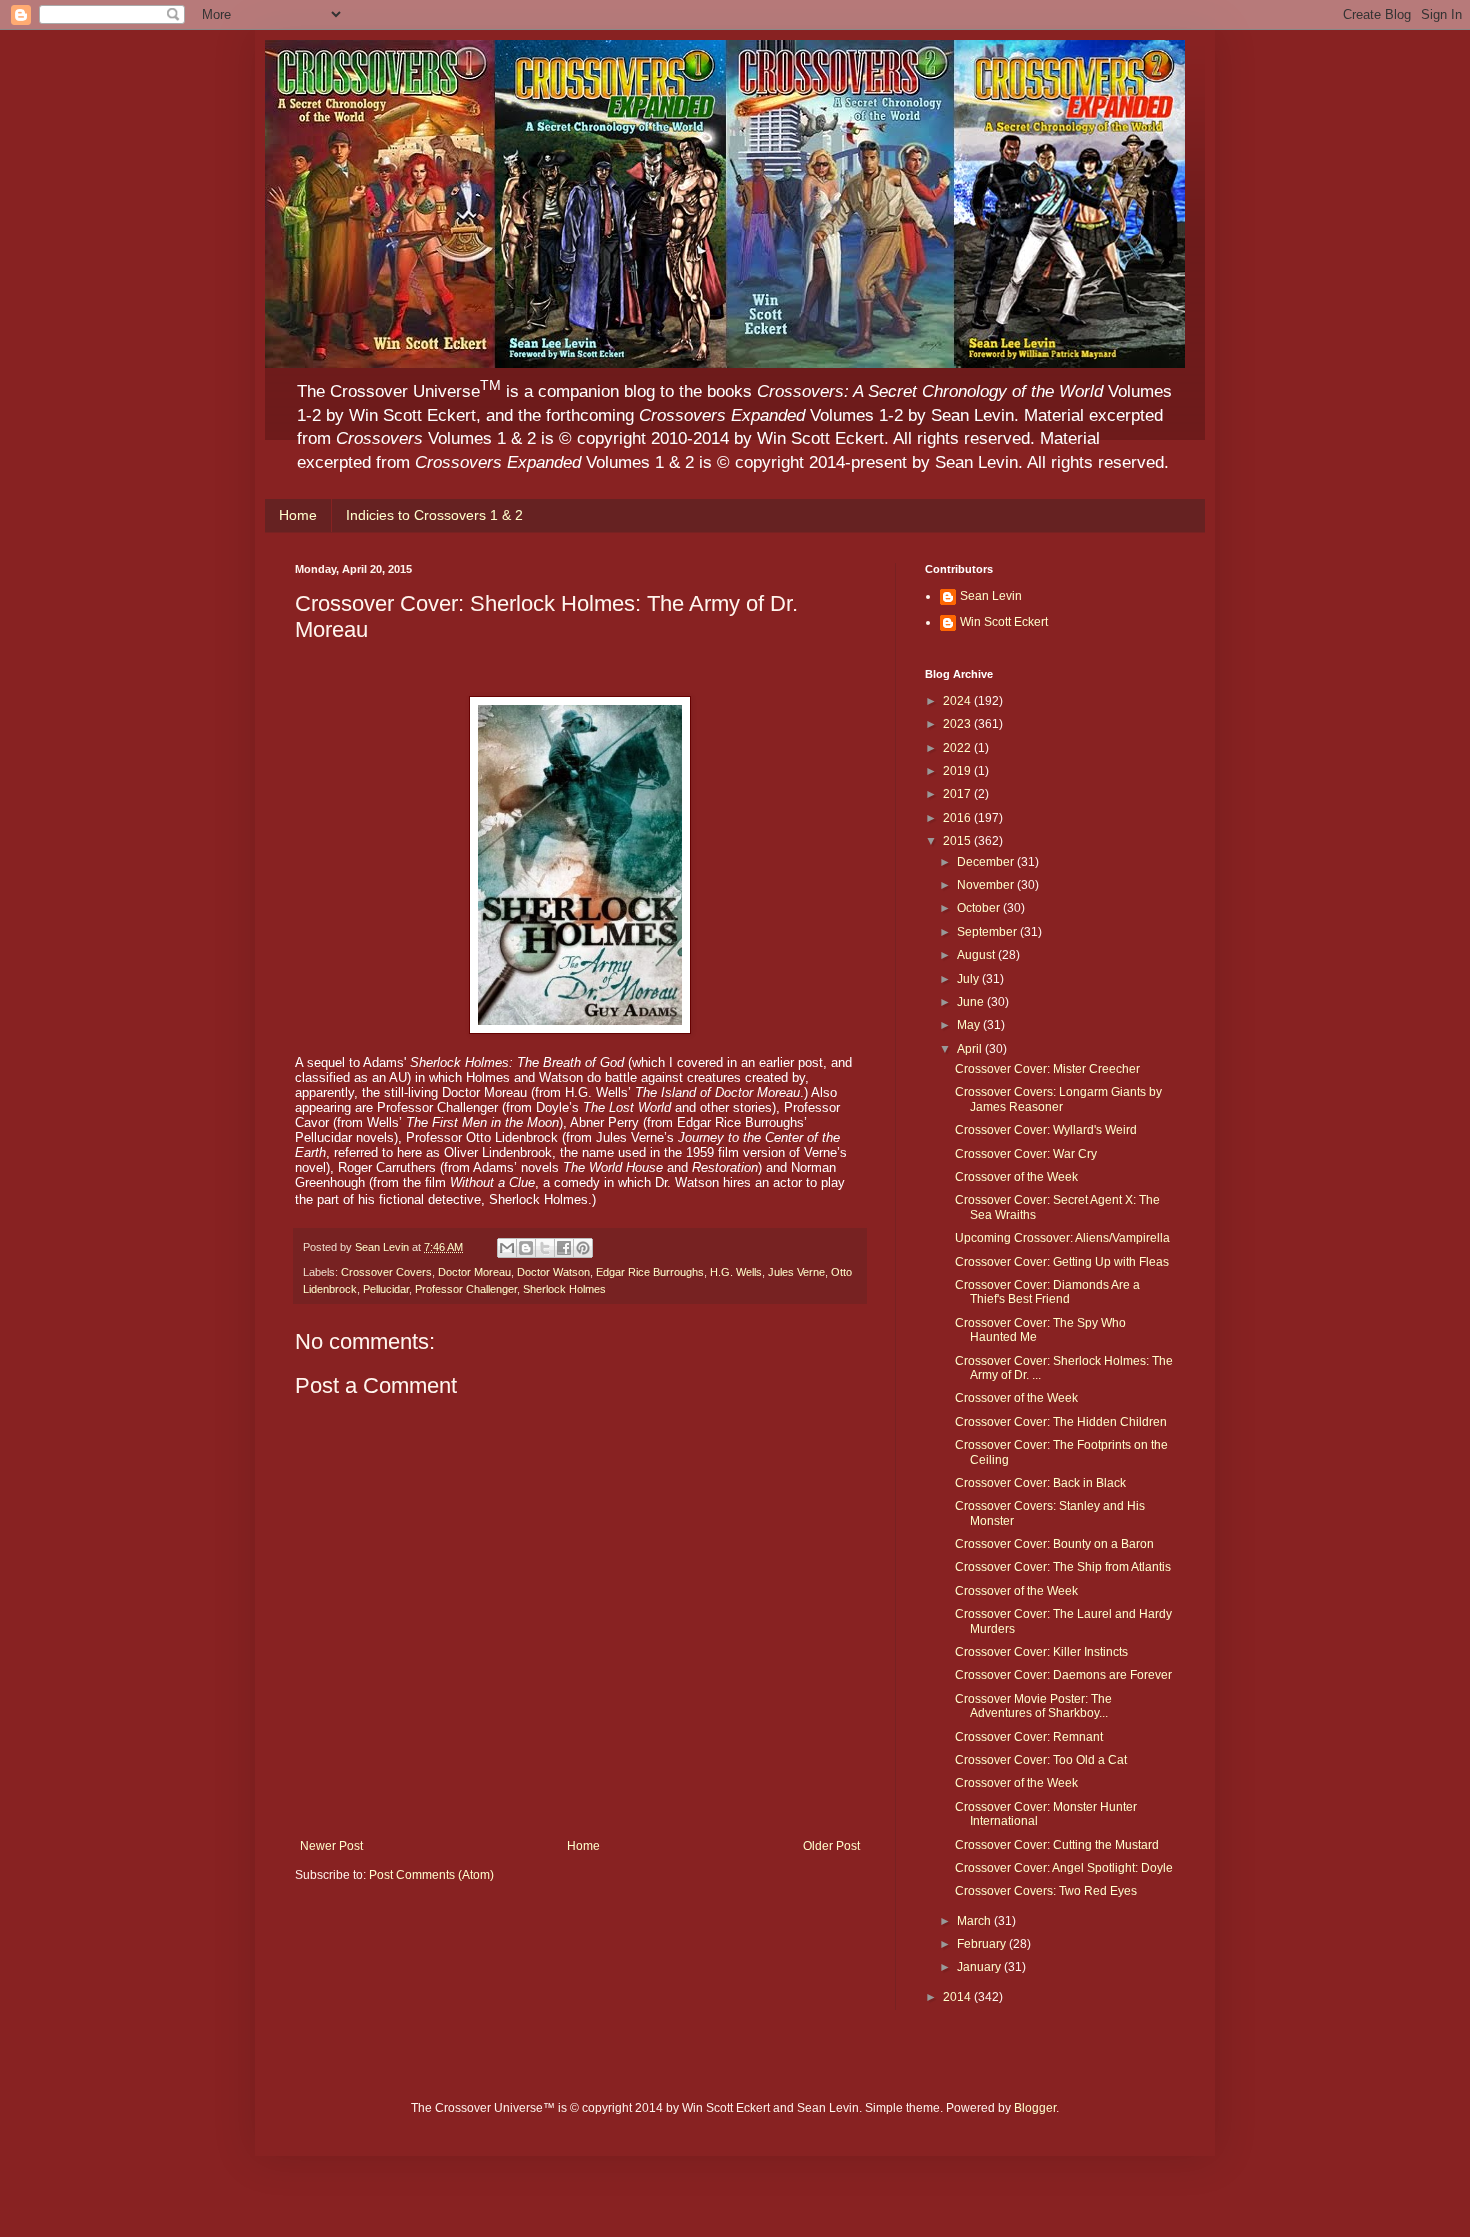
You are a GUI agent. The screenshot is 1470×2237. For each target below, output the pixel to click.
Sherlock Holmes (564, 1289)
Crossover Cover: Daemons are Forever (1063, 1675)
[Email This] (507, 1248)
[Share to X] (545, 1248)
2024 (958, 701)
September (988, 932)
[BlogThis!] (526, 1248)
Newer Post (331, 1846)
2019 (958, 771)
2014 (958, 1997)
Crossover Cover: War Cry (1026, 1154)
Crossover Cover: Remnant (1029, 1737)
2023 (958, 724)
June (972, 1002)
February (983, 1944)
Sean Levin (991, 596)
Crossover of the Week (1016, 1177)
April (971, 1049)
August (977, 955)
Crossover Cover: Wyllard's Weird (1046, 1130)
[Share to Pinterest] (583, 1248)
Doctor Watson (553, 1272)
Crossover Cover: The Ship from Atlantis (1063, 1567)
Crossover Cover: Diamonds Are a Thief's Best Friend (1047, 1292)
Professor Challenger (466, 1289)
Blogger (1035, 2108)
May (970, 1025)
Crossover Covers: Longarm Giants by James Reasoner (1058, 1099)
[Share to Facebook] (564, 1248)
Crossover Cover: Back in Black (1040, 1483)
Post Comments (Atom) (431, 1875)
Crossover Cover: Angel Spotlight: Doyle (1064, 1868)
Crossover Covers (386, 1272)
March (975, 1921)
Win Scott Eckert (1004, 622)
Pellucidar (386, 1289)
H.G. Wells (736, 1272)
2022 (958, 748)
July (969, 979)
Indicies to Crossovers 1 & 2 (434, 515)
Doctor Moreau (474, 1272)
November (987, 885)
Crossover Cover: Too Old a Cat (1041, 1760)
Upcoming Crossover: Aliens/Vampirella (1062, 1238)
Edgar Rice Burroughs (650, 1272)
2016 (958, 818)
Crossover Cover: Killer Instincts (1041, 1652)
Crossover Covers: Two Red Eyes (1046, 1891)
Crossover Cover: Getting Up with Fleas (1062, 1262)
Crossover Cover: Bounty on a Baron (1054, 1544)
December (987, 862)
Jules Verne (796, 1272)
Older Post (831, 1846)
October (980, 908)
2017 (958, 794)
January (980, 1967)
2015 (958, 841)
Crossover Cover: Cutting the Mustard (1057, 1845)
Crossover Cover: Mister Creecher (1047, 1069)
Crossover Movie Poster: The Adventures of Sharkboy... (1033, 1706)
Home (298, 515)
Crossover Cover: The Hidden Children (1061, 1422)
